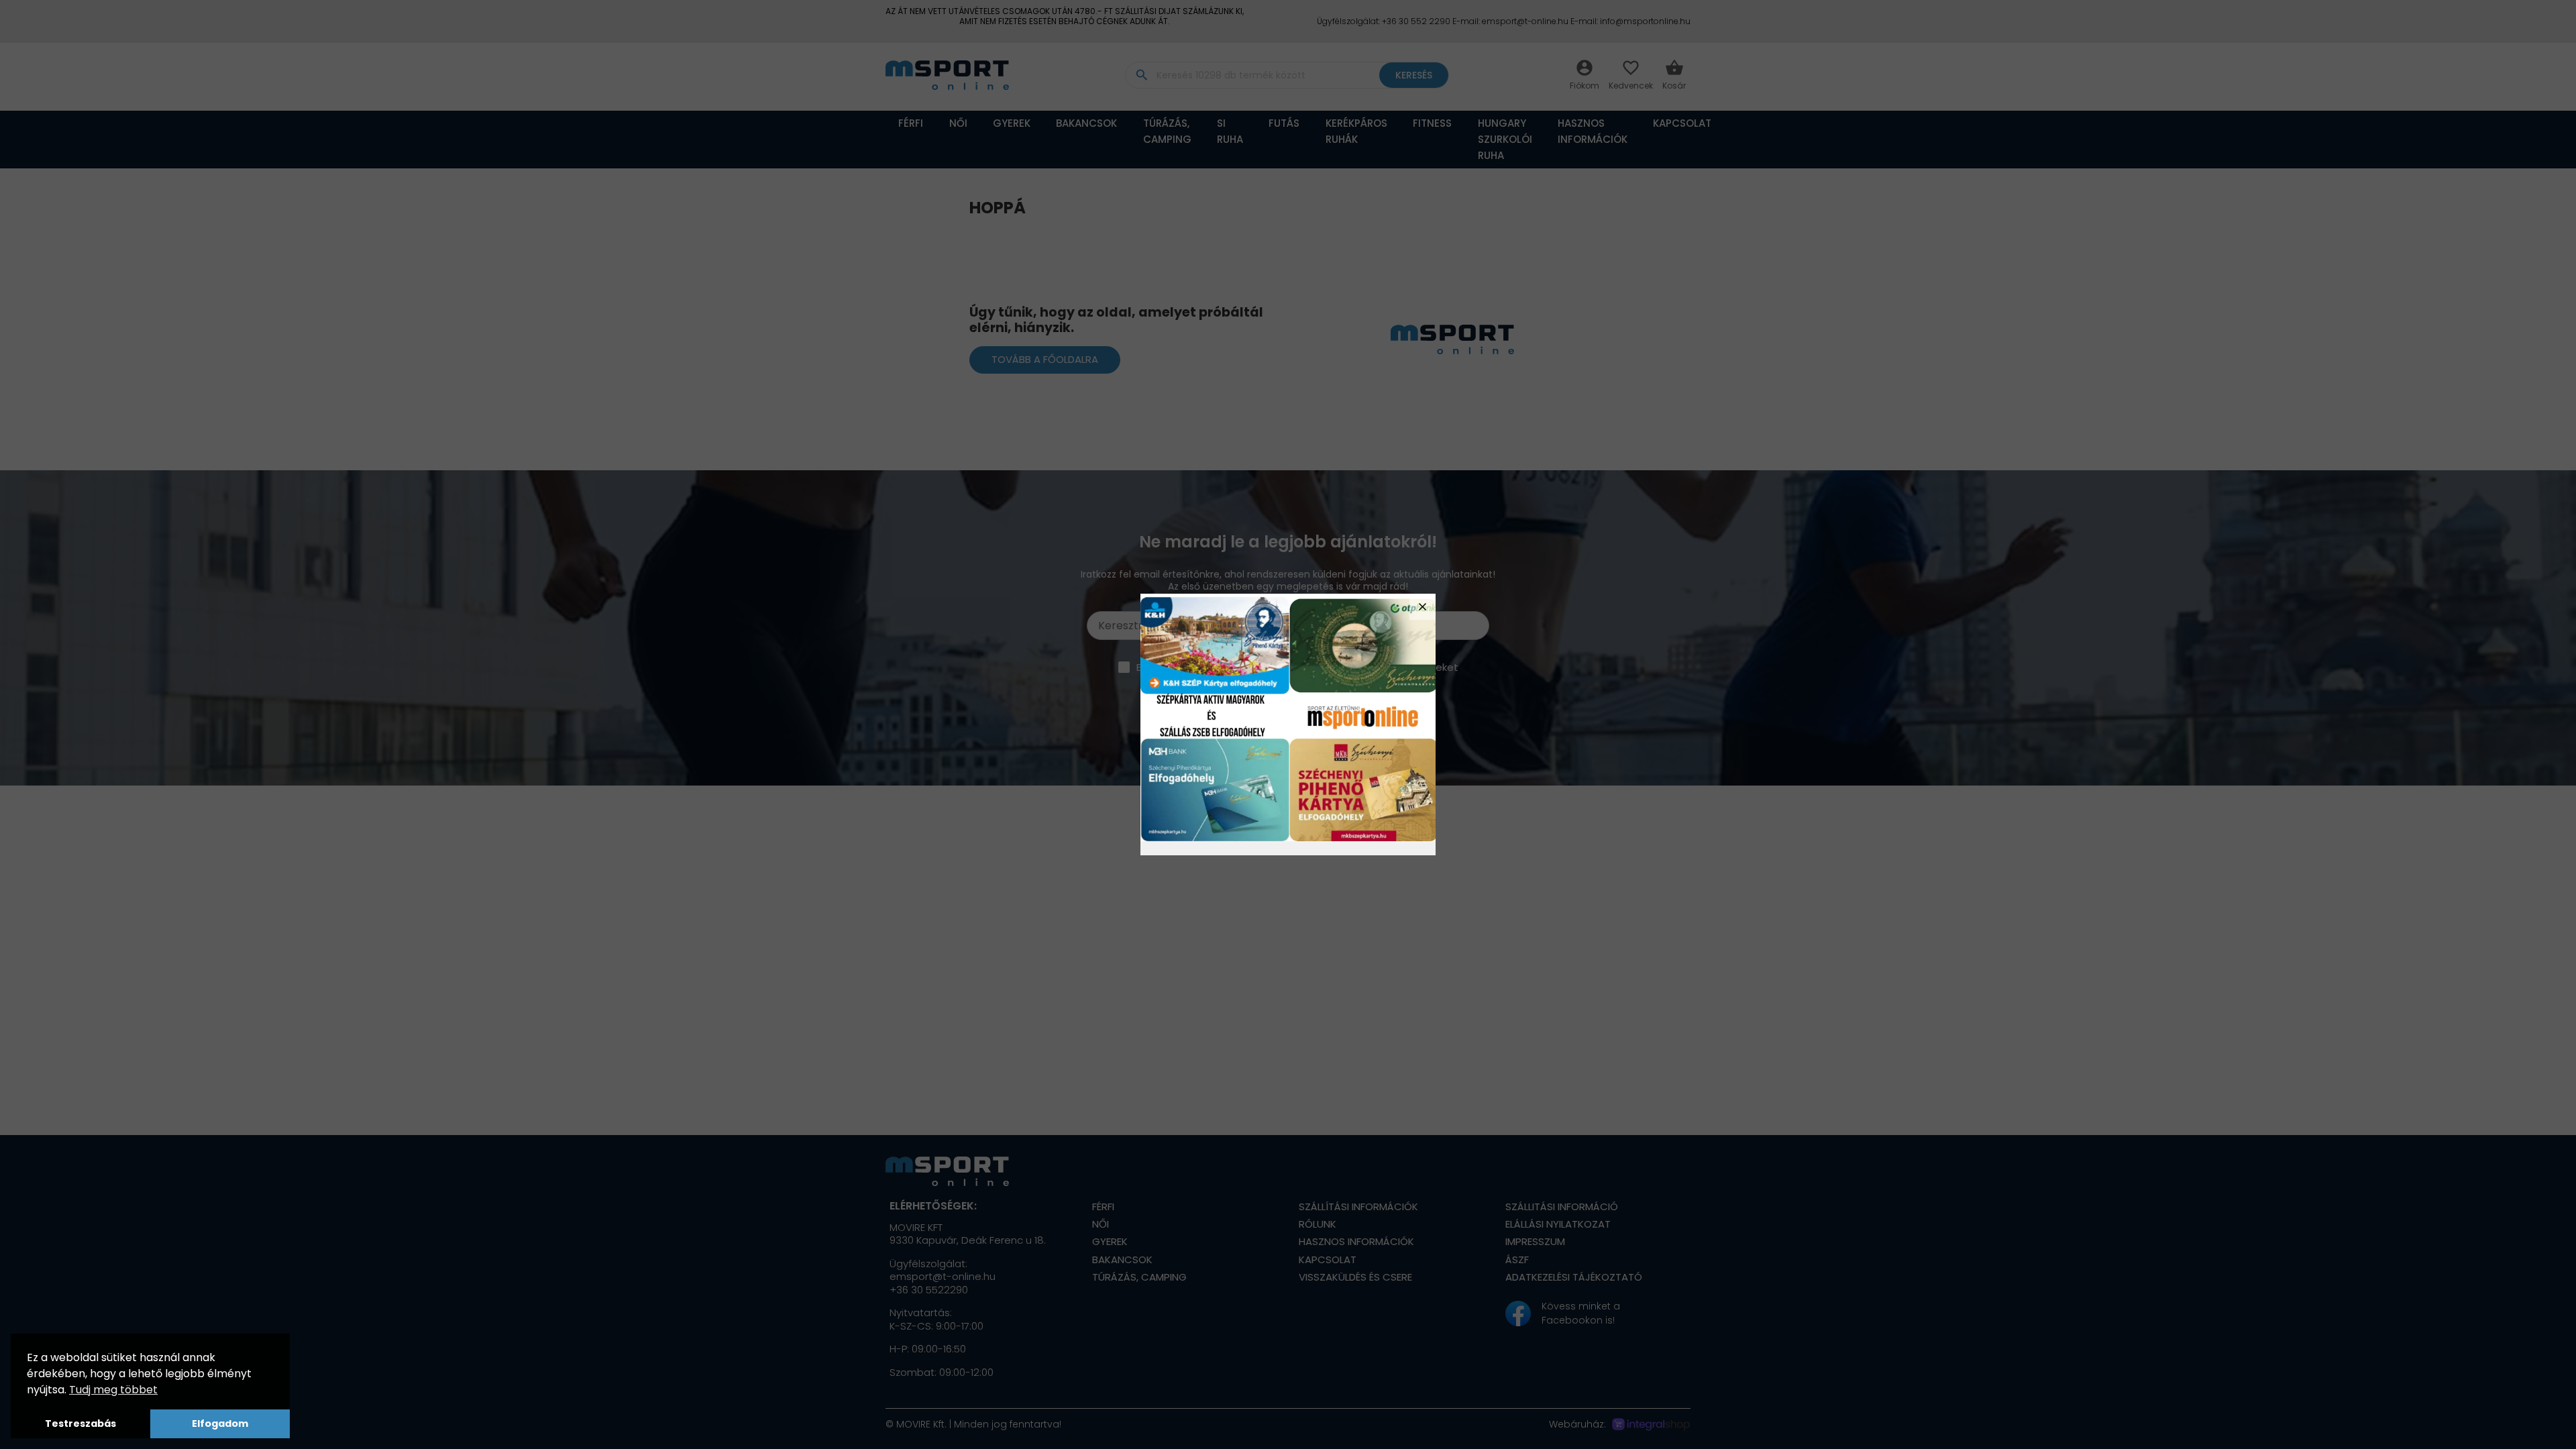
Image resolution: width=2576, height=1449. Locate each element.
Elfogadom (220, 1424)
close (1423, 607)
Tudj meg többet (113, 1390)
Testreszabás (80, 1424)
